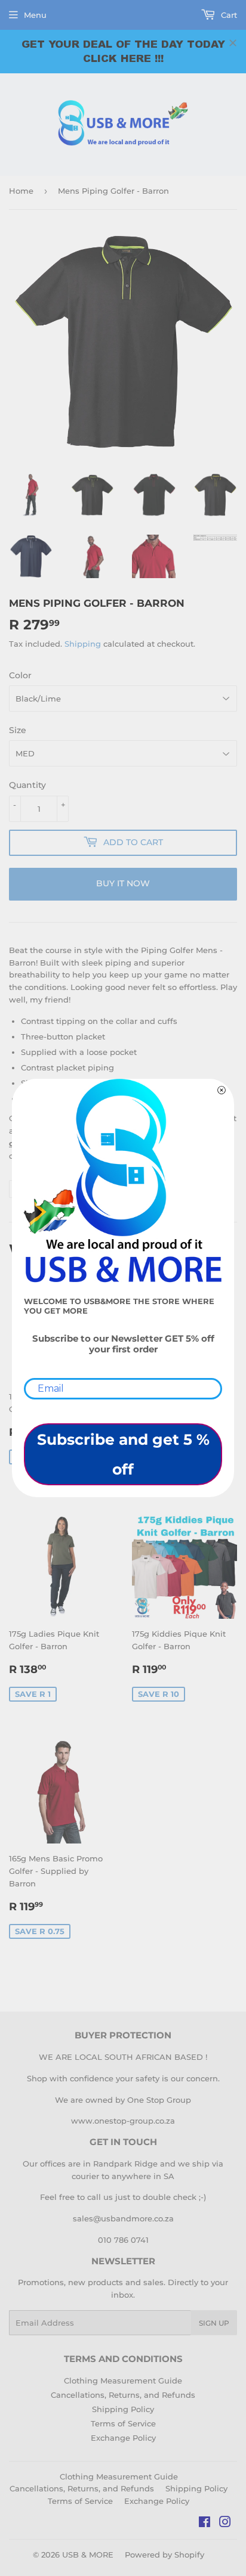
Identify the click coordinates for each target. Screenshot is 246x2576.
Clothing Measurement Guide (123, 2381)
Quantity (27, 785)
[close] (233, 43)
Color (20, 675)
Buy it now (123, 883)
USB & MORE (88, 2555)
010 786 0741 (123, 2240)
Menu (35, 15)
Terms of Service (123, 2423)
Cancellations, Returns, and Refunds (123, 2395)
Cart (228, 15)
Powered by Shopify (164, 2555)
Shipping (83, 644)
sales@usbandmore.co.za (123, 2218)
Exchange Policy (123, 2438)
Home (21, 191)
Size (18, 730)
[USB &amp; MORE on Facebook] (205, 2524)
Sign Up (214, 2323)
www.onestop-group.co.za (123, 2121)
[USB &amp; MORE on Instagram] (225, 2524)
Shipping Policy (123, 2409)
